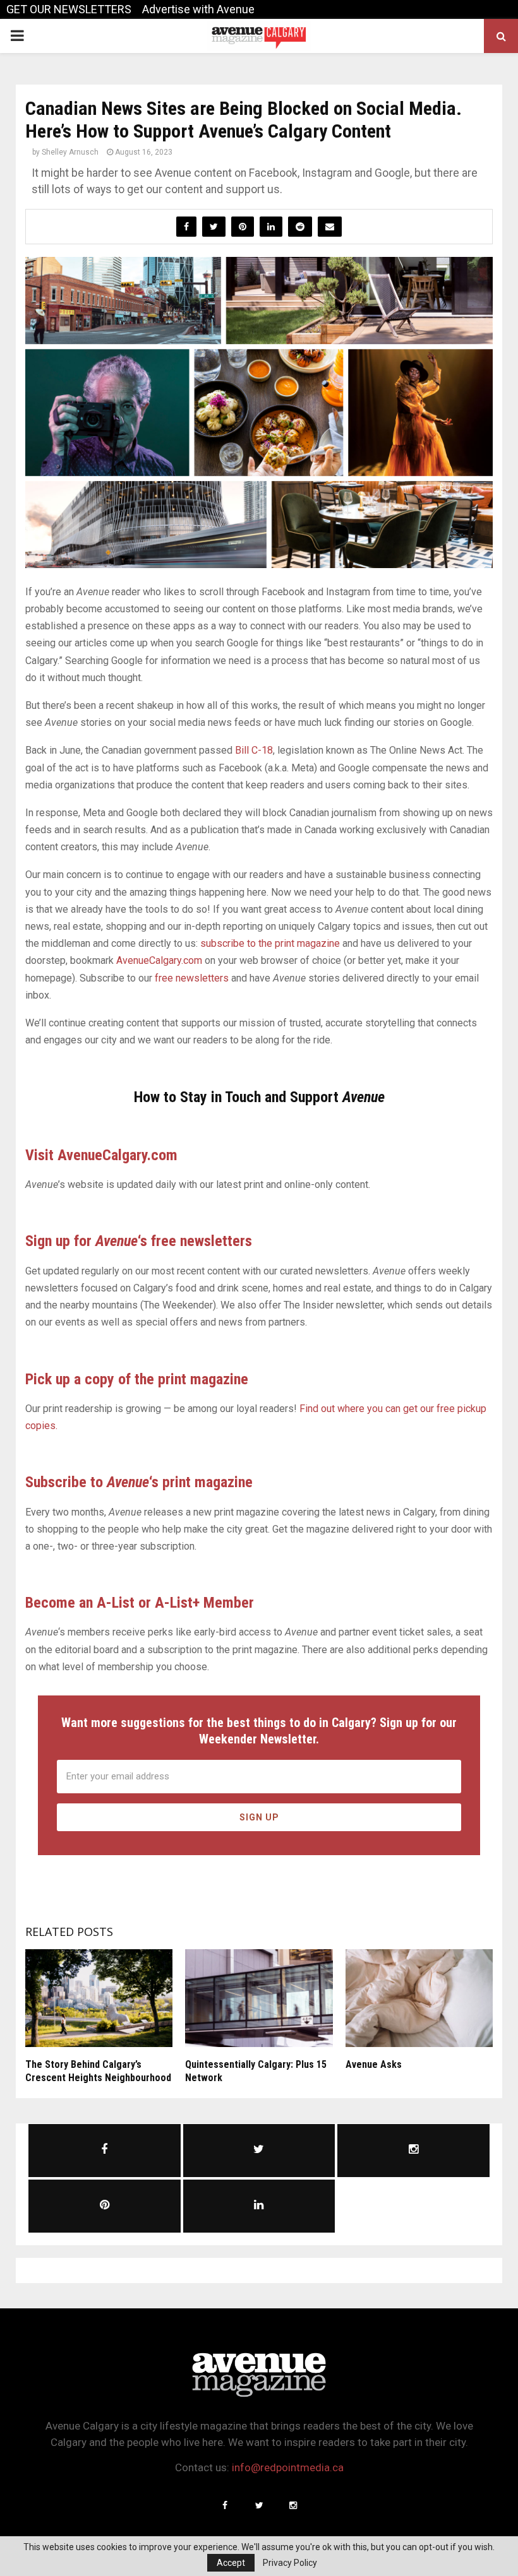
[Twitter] (259, 2505)
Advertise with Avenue (198, 9)
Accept (231, 2563)
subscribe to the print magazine (270, 943)
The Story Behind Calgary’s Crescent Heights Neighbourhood (98, 2071)
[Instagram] (293, 2505)
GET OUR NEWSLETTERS (69, 9)
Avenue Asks (374, 2064)
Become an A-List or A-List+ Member (140, 1603)
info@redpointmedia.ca (288, 2467)
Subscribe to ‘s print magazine (139, 1482)
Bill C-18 (254, 750)
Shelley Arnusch (70, 152)
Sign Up (259, 1817)
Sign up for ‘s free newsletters (139, 1241)
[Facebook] (225, 2505)
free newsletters (192, 978)
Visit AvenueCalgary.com (101, 1155)
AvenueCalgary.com (159, 960)
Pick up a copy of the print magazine (137, 1379)
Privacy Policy (290, 2563)
